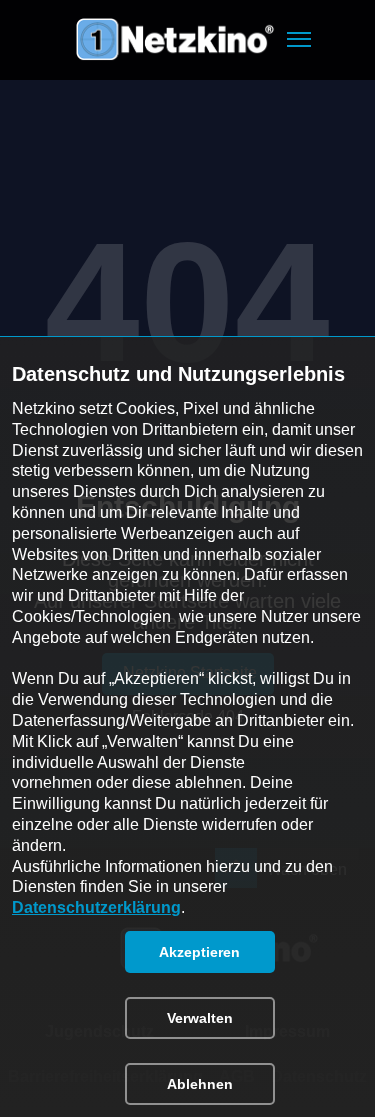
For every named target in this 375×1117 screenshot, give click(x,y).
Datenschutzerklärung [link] (96, 907)
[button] (299, 39)
